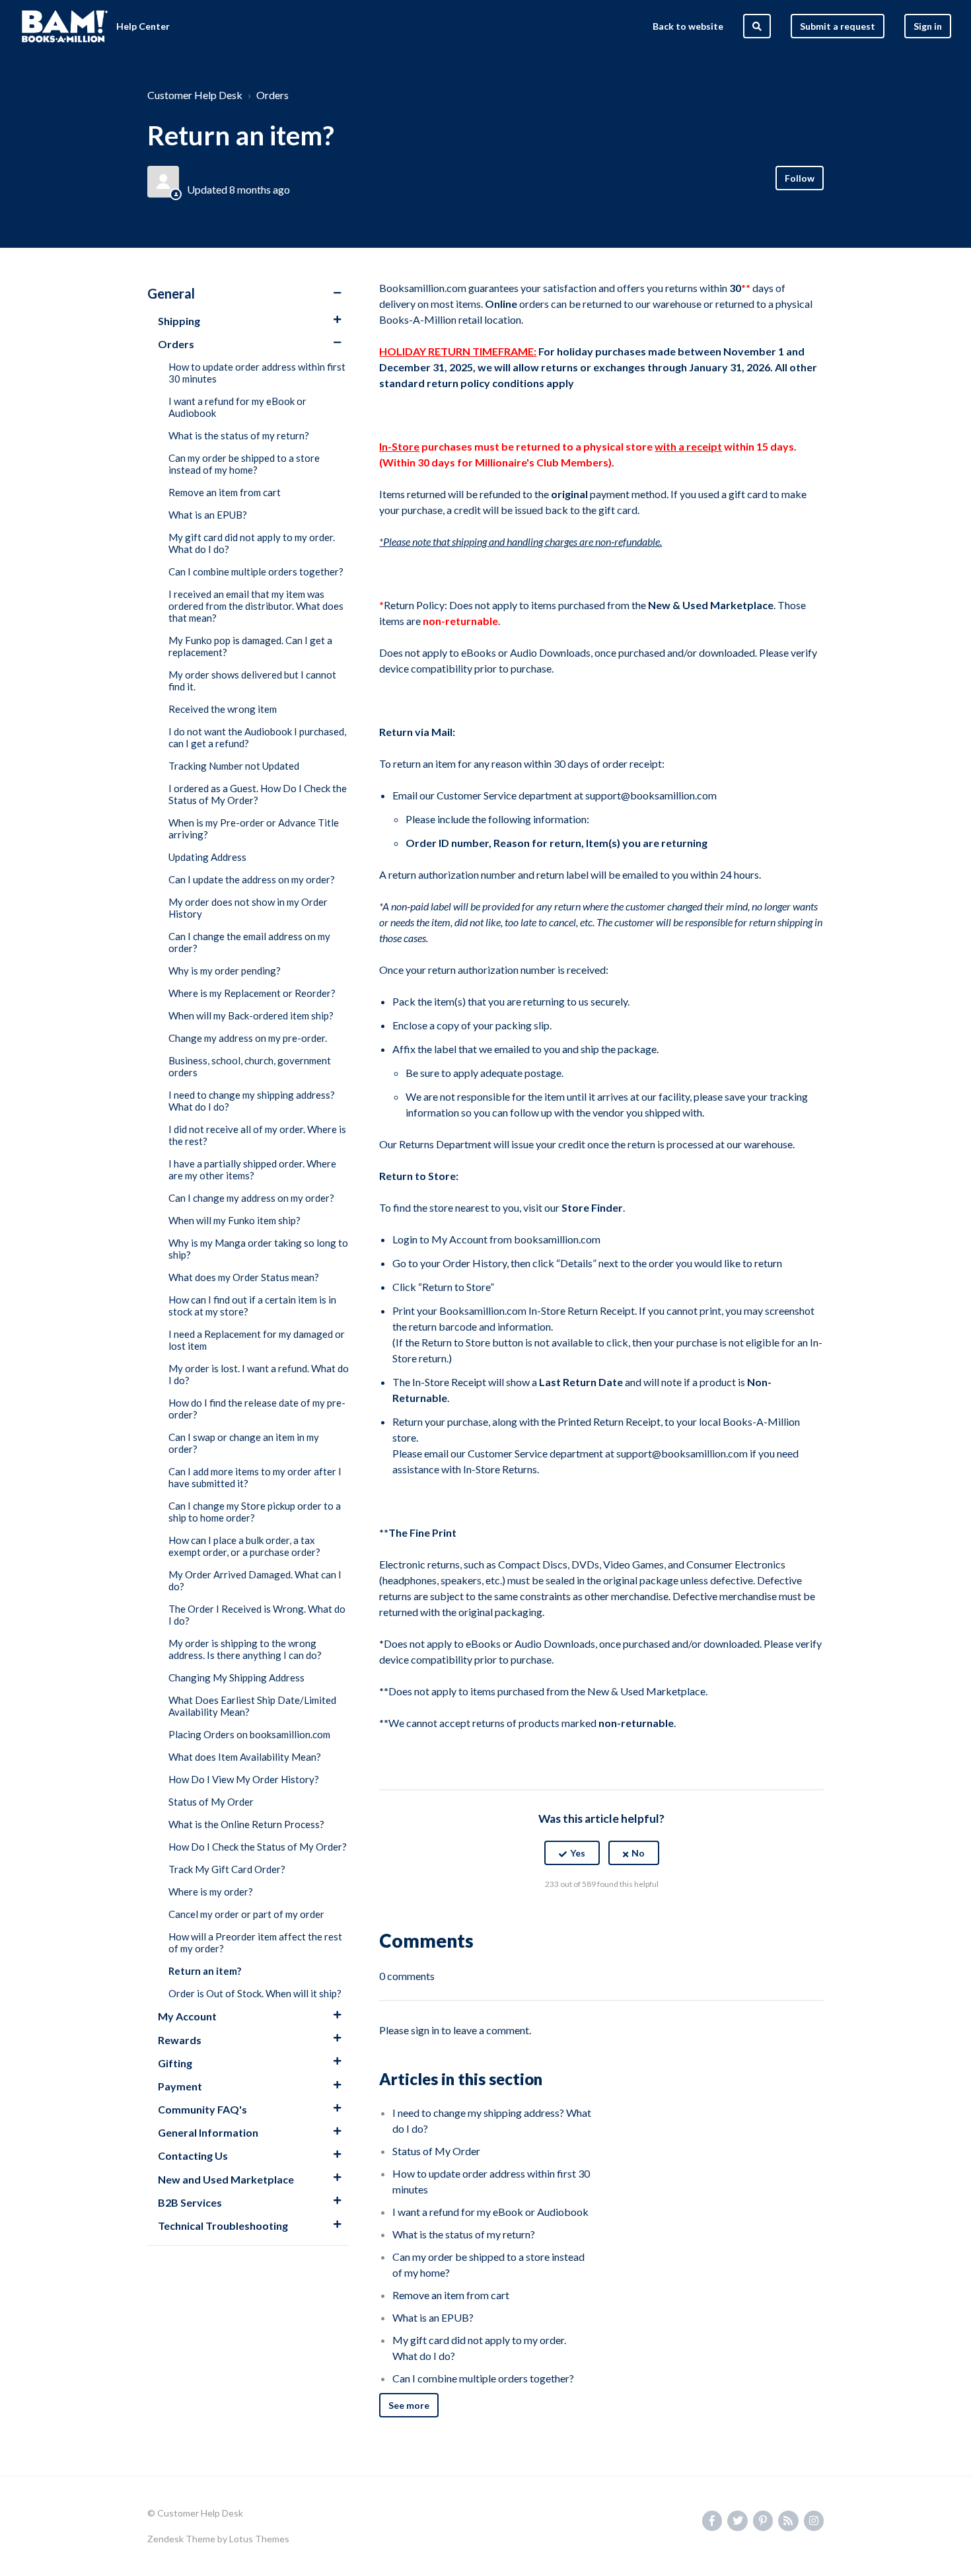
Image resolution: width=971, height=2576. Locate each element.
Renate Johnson (226, 173)
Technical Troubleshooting (223, 2226)
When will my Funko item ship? (234, 1220)
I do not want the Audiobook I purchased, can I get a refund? (257, 737)
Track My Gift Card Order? (227, 1869)
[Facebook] (573, 1917)
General (171, 293)
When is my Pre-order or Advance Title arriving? (254, 828)
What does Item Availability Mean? (245, 1757)
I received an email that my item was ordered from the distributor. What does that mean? (256, 606)
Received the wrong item (223, 709)
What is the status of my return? (239, 435)
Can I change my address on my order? (251, 1198)
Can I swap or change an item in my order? (244, 1443)
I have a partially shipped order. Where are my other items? (252, 1169)
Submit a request (838, 26)
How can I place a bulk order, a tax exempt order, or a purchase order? (244, 1546)
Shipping (179, 321)
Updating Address (207, 857)
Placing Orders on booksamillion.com (249, 1734)
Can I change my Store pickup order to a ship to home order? (255, 1512)
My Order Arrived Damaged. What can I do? (255, 1580)
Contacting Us (193, 2155)
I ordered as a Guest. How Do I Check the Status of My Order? (258, 794)
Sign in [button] (928, 26)
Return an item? (205, 1971)
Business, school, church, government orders (250, 1066)
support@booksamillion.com (651, 795)
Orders (272, 95)
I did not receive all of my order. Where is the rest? (257, 1135)
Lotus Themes (259, 2539)
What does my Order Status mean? (244, 1277)
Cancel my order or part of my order (246, 1914)
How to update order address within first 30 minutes (257, 373)
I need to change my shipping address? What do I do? (252, 1101)
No (638, 1853)
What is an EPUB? (208, 515)
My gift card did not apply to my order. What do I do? (252, 543)
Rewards (180, 2040)
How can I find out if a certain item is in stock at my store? (252, 1306)
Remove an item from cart (225, 492)
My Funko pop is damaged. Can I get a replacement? (250, 646)
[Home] (65, 26)
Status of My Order (211, 1802)
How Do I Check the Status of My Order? (258, 1847)
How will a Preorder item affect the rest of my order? (255, 1942)
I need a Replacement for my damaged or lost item (257, 1340)
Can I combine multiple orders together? (256, 571)
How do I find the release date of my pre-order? (257, 1409)
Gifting (175, 2063)
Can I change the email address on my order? (249, 942)
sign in (425, 2030)
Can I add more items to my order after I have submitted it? (255, 1477)
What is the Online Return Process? (246, 1824)
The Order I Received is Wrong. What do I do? (257, 1615)
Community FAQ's (202, 2109)
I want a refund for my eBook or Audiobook (237, 407)
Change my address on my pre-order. (248, 1038)
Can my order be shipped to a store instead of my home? (244, 464)
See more (409, 2405)
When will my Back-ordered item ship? (251, 1015)
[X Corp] (602, 1917)
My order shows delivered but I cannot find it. (252, 681)
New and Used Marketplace (226, 2179)
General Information (208, 2132)
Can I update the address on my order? (252, 879)
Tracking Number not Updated (234, 766)
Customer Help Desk (195, 95)
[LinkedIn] (630, 1917)
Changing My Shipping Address (236, 1677)
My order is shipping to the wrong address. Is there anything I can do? (245, 1649)
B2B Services (190, 2202)
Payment (180, 2086)
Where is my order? (211, 1892)
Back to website (688, 26)
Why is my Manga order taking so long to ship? (258, 1249)
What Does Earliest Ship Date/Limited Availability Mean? (252, 1706)
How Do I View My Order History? (244, 1779)
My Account (187, 2016)
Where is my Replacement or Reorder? (252, 993)
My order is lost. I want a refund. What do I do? (259, 1374)
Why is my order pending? (225, 971)
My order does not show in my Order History (248, 908)
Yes (578, 1853)
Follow (800, 178)
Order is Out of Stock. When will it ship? (255, 1993)
